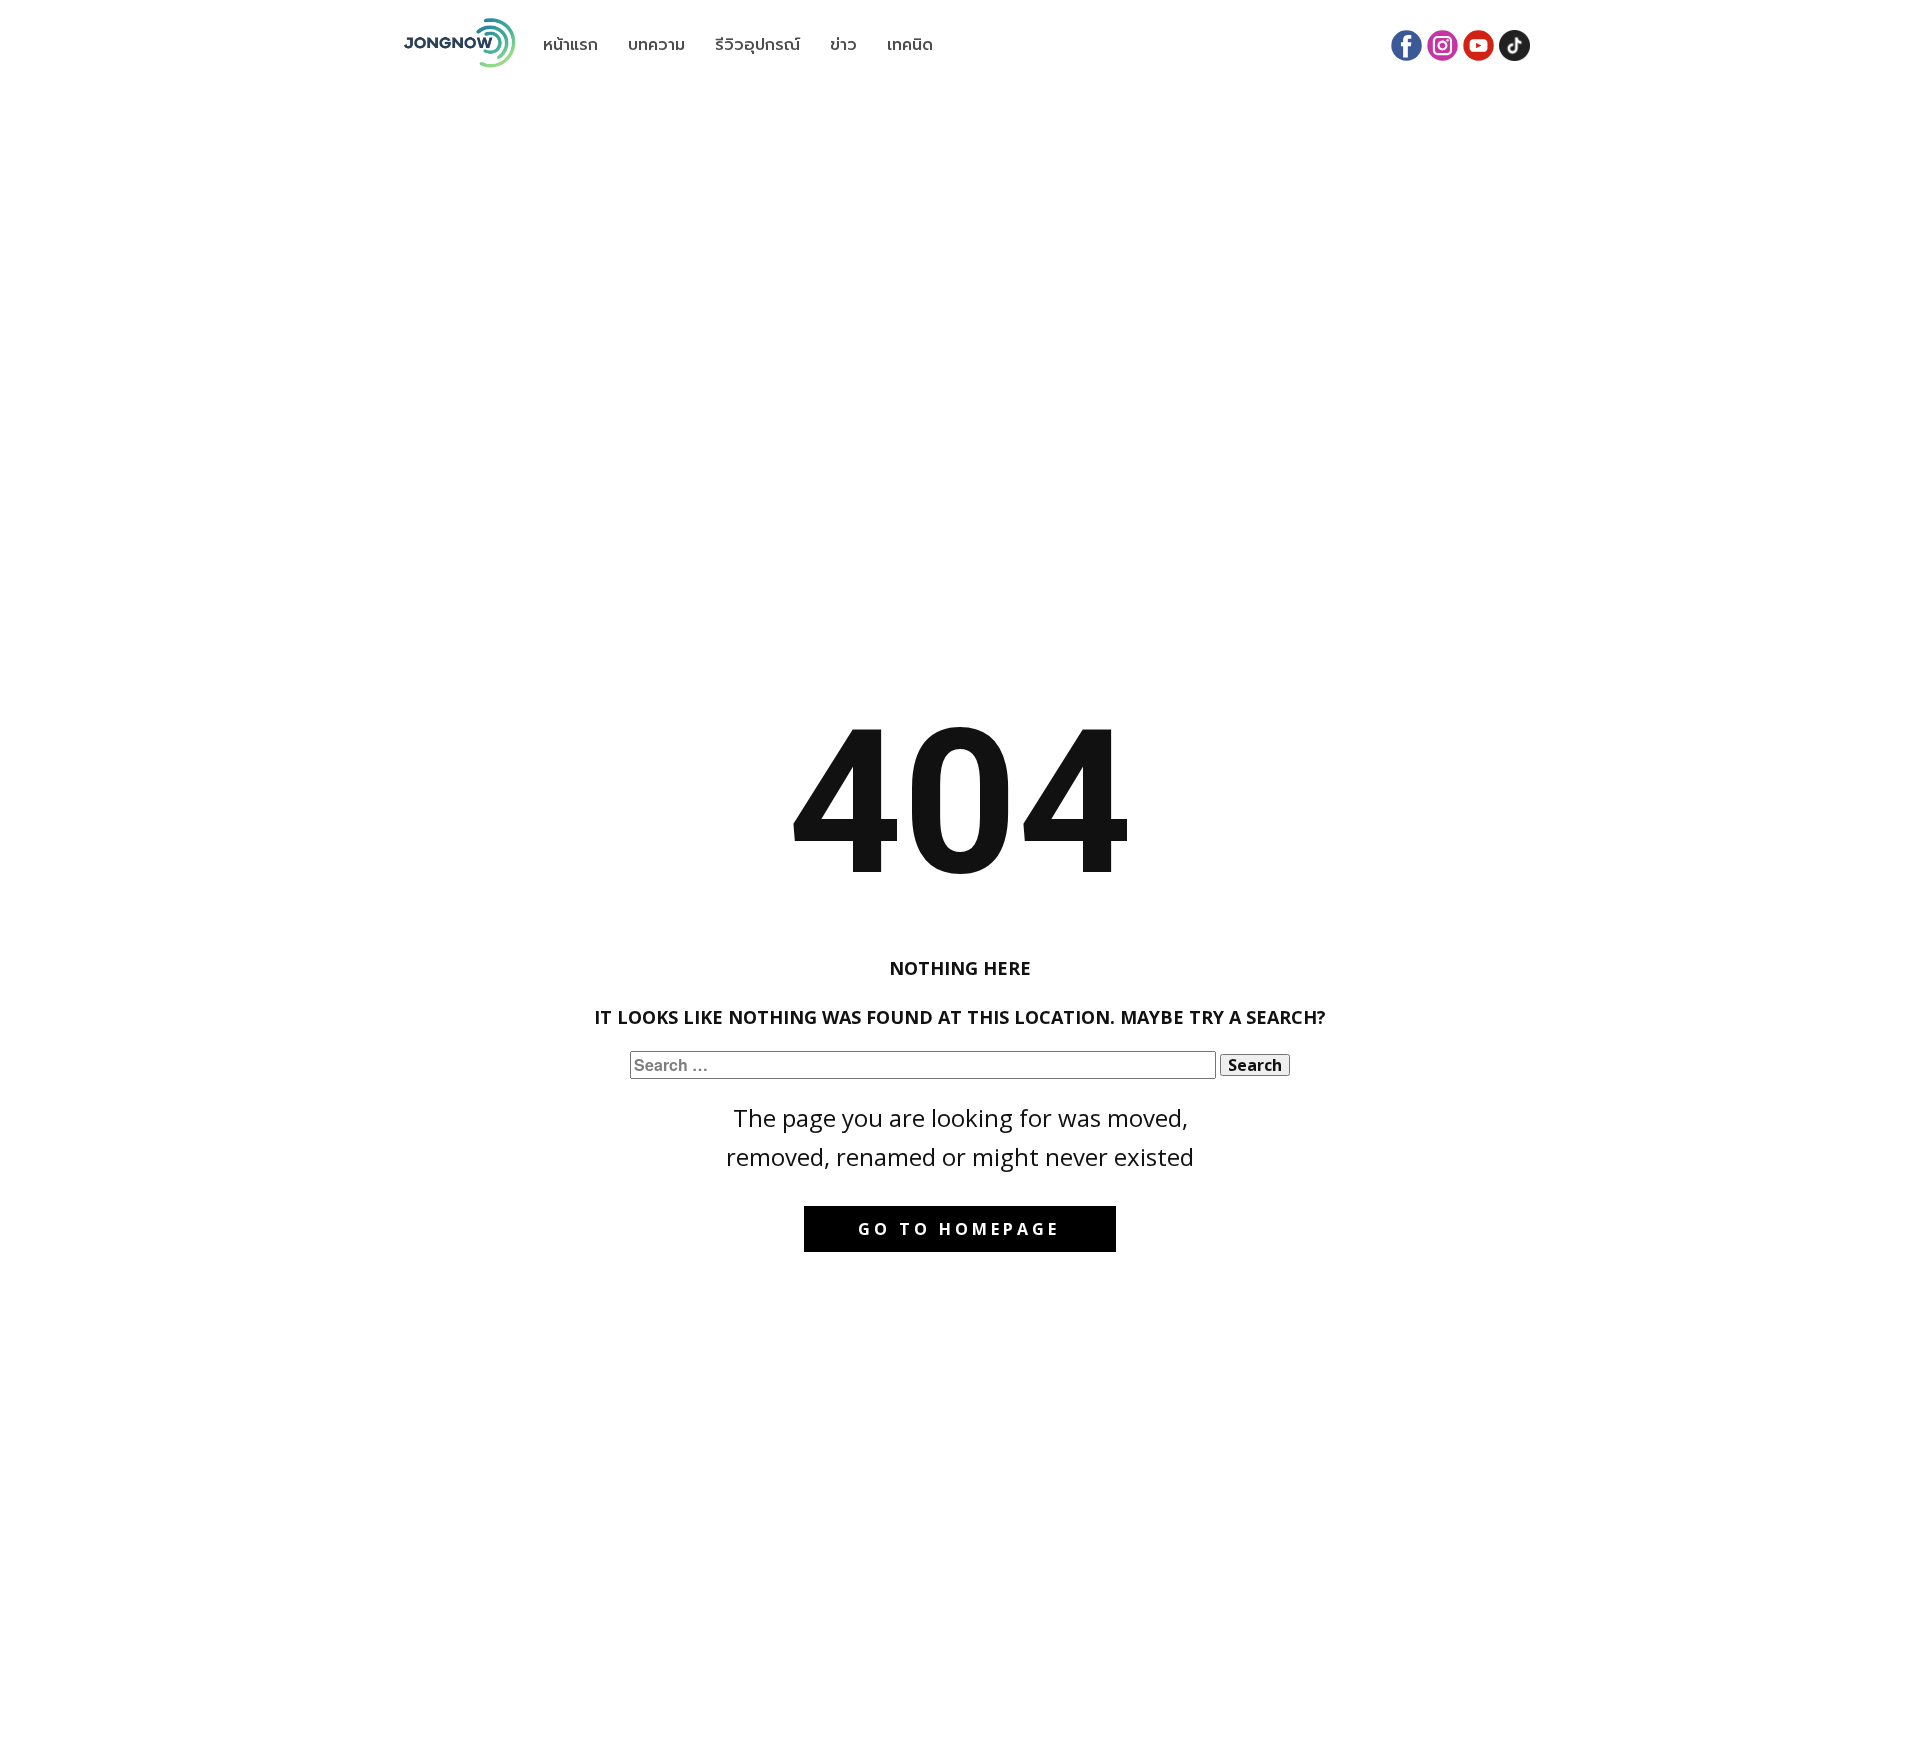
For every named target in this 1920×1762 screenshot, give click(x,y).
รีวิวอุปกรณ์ (757, 45)
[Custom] (1514, 45)
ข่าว (843, 45)
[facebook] (1406, 45)
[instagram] (1442, 45)
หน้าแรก (570, 45)
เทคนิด (910, 45)
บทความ (656, 45)
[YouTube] (1478, 45)
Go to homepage (959, 1229)
